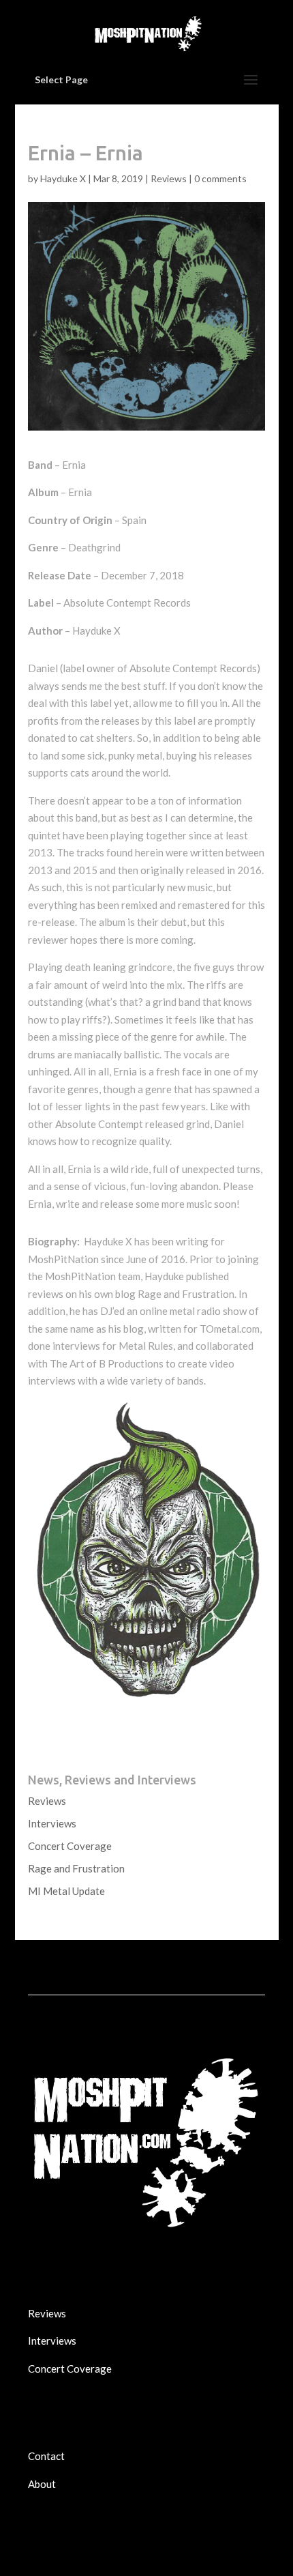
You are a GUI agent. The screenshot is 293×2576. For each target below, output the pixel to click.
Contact (46, 2456)
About (42, 2484)
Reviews (169, 178)
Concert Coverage (70, 1846)
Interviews (52, 1823)
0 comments (220, 178)
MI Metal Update (66, 1891)
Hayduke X (63, 178)
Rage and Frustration (76, 1868)
